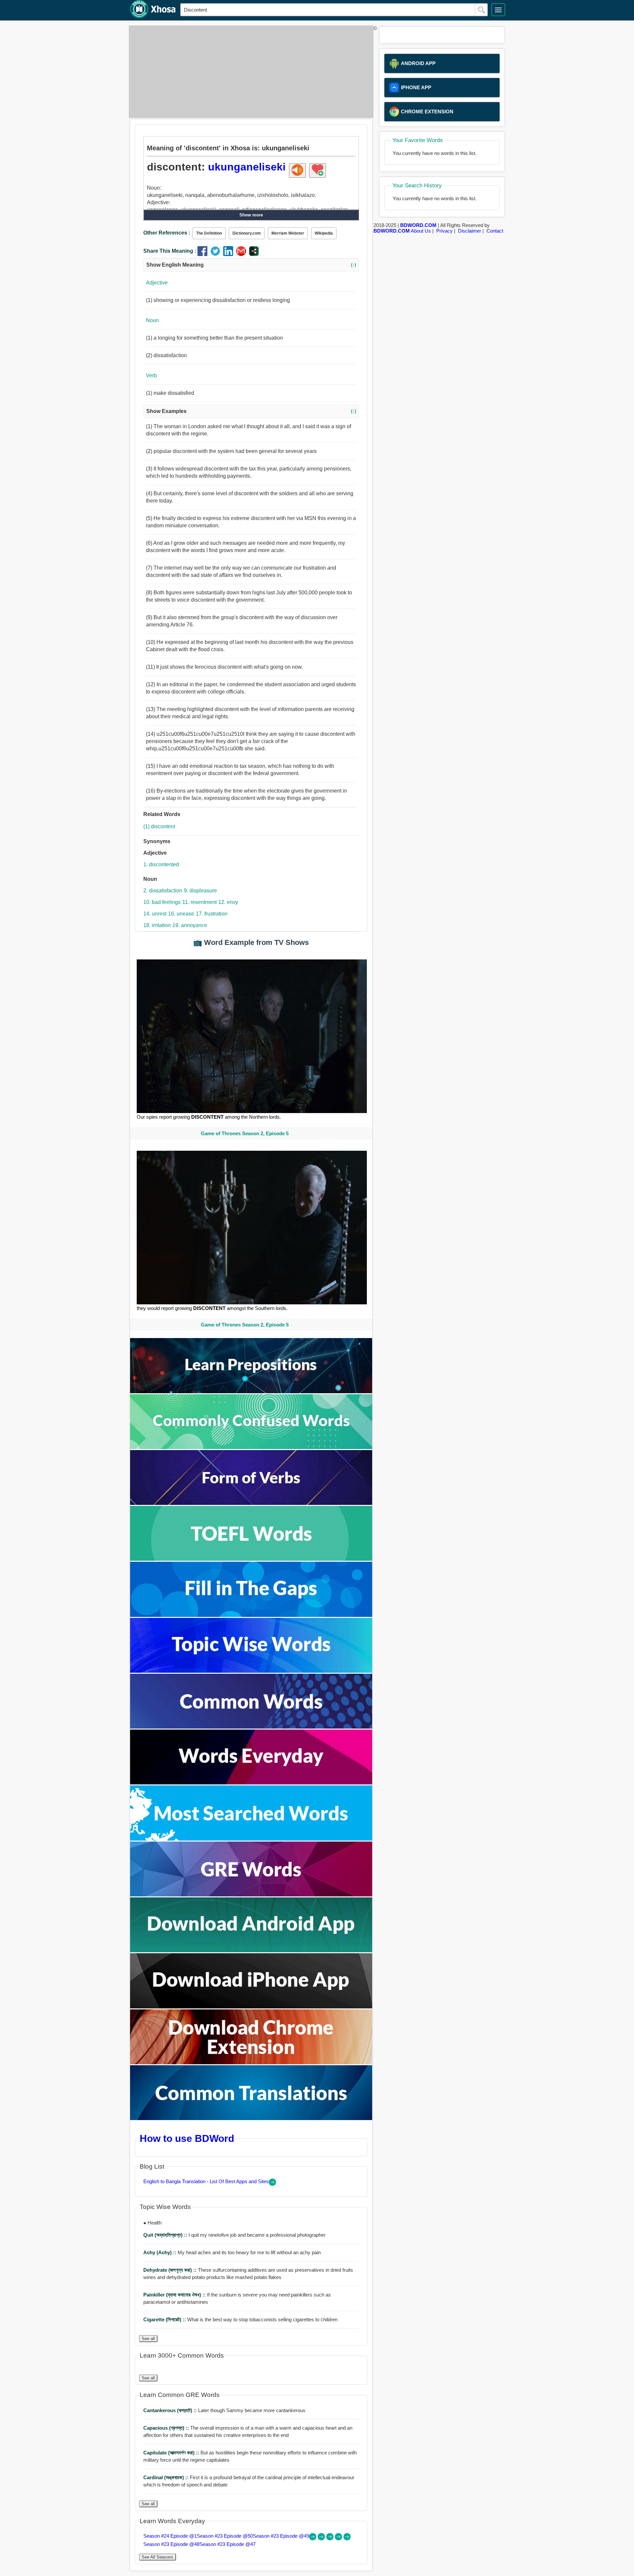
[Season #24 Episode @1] (313, 2539)
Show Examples (251, 411)
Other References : (167, 233)
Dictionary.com (247, 233)
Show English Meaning (251, 265)
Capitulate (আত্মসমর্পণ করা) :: (172, 2453)
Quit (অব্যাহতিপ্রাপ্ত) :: (166, 2235)
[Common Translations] (251, 2118)
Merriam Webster (288, 233)
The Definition (209, 233)
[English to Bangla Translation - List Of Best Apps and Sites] (272, 2184)
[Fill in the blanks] (251, 1615)
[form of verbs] (251, 1503)
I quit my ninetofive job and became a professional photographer (234, 2235)
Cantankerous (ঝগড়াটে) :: (171, 2410)
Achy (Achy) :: (160, 2252)
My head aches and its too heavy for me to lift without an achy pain (232, 2252)
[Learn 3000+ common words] (251, 1727)
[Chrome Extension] (251, 2062)
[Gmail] (243, 254)
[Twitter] (217, 254)
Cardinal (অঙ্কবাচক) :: (167, 2477)
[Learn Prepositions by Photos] (251, 1391)
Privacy (444, 231)
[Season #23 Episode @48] (339, 2539)
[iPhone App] (251, 2007)
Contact (495, 231)
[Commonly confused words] (251, 1447)
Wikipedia (324, 233)
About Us (421, 231)
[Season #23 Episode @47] (347, 2539)
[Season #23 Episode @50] (322, 2539)
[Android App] (251, 1950)
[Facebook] (204, 254)
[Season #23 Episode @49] (331, 2539)
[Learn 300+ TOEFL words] (251, 1559)
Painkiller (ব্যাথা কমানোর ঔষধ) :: (175, 2295)
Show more (251, 215)
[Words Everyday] (251, 1783)
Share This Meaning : (170, 251)
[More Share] (254, 254)
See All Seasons (158, 2557)
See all (148, 2339)
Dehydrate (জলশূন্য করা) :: (171, 2270)
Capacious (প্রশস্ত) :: (167, 2428)
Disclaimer (470, 231)
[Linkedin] (230, 254)
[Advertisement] (249, 72)
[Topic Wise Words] (251, 1671)
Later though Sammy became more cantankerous (224, 2410)
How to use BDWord (187, 2138)
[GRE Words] (251, 1895)
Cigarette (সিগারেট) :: (165, 2319)
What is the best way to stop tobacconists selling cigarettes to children (240, 2319)
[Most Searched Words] (251, 1839)
